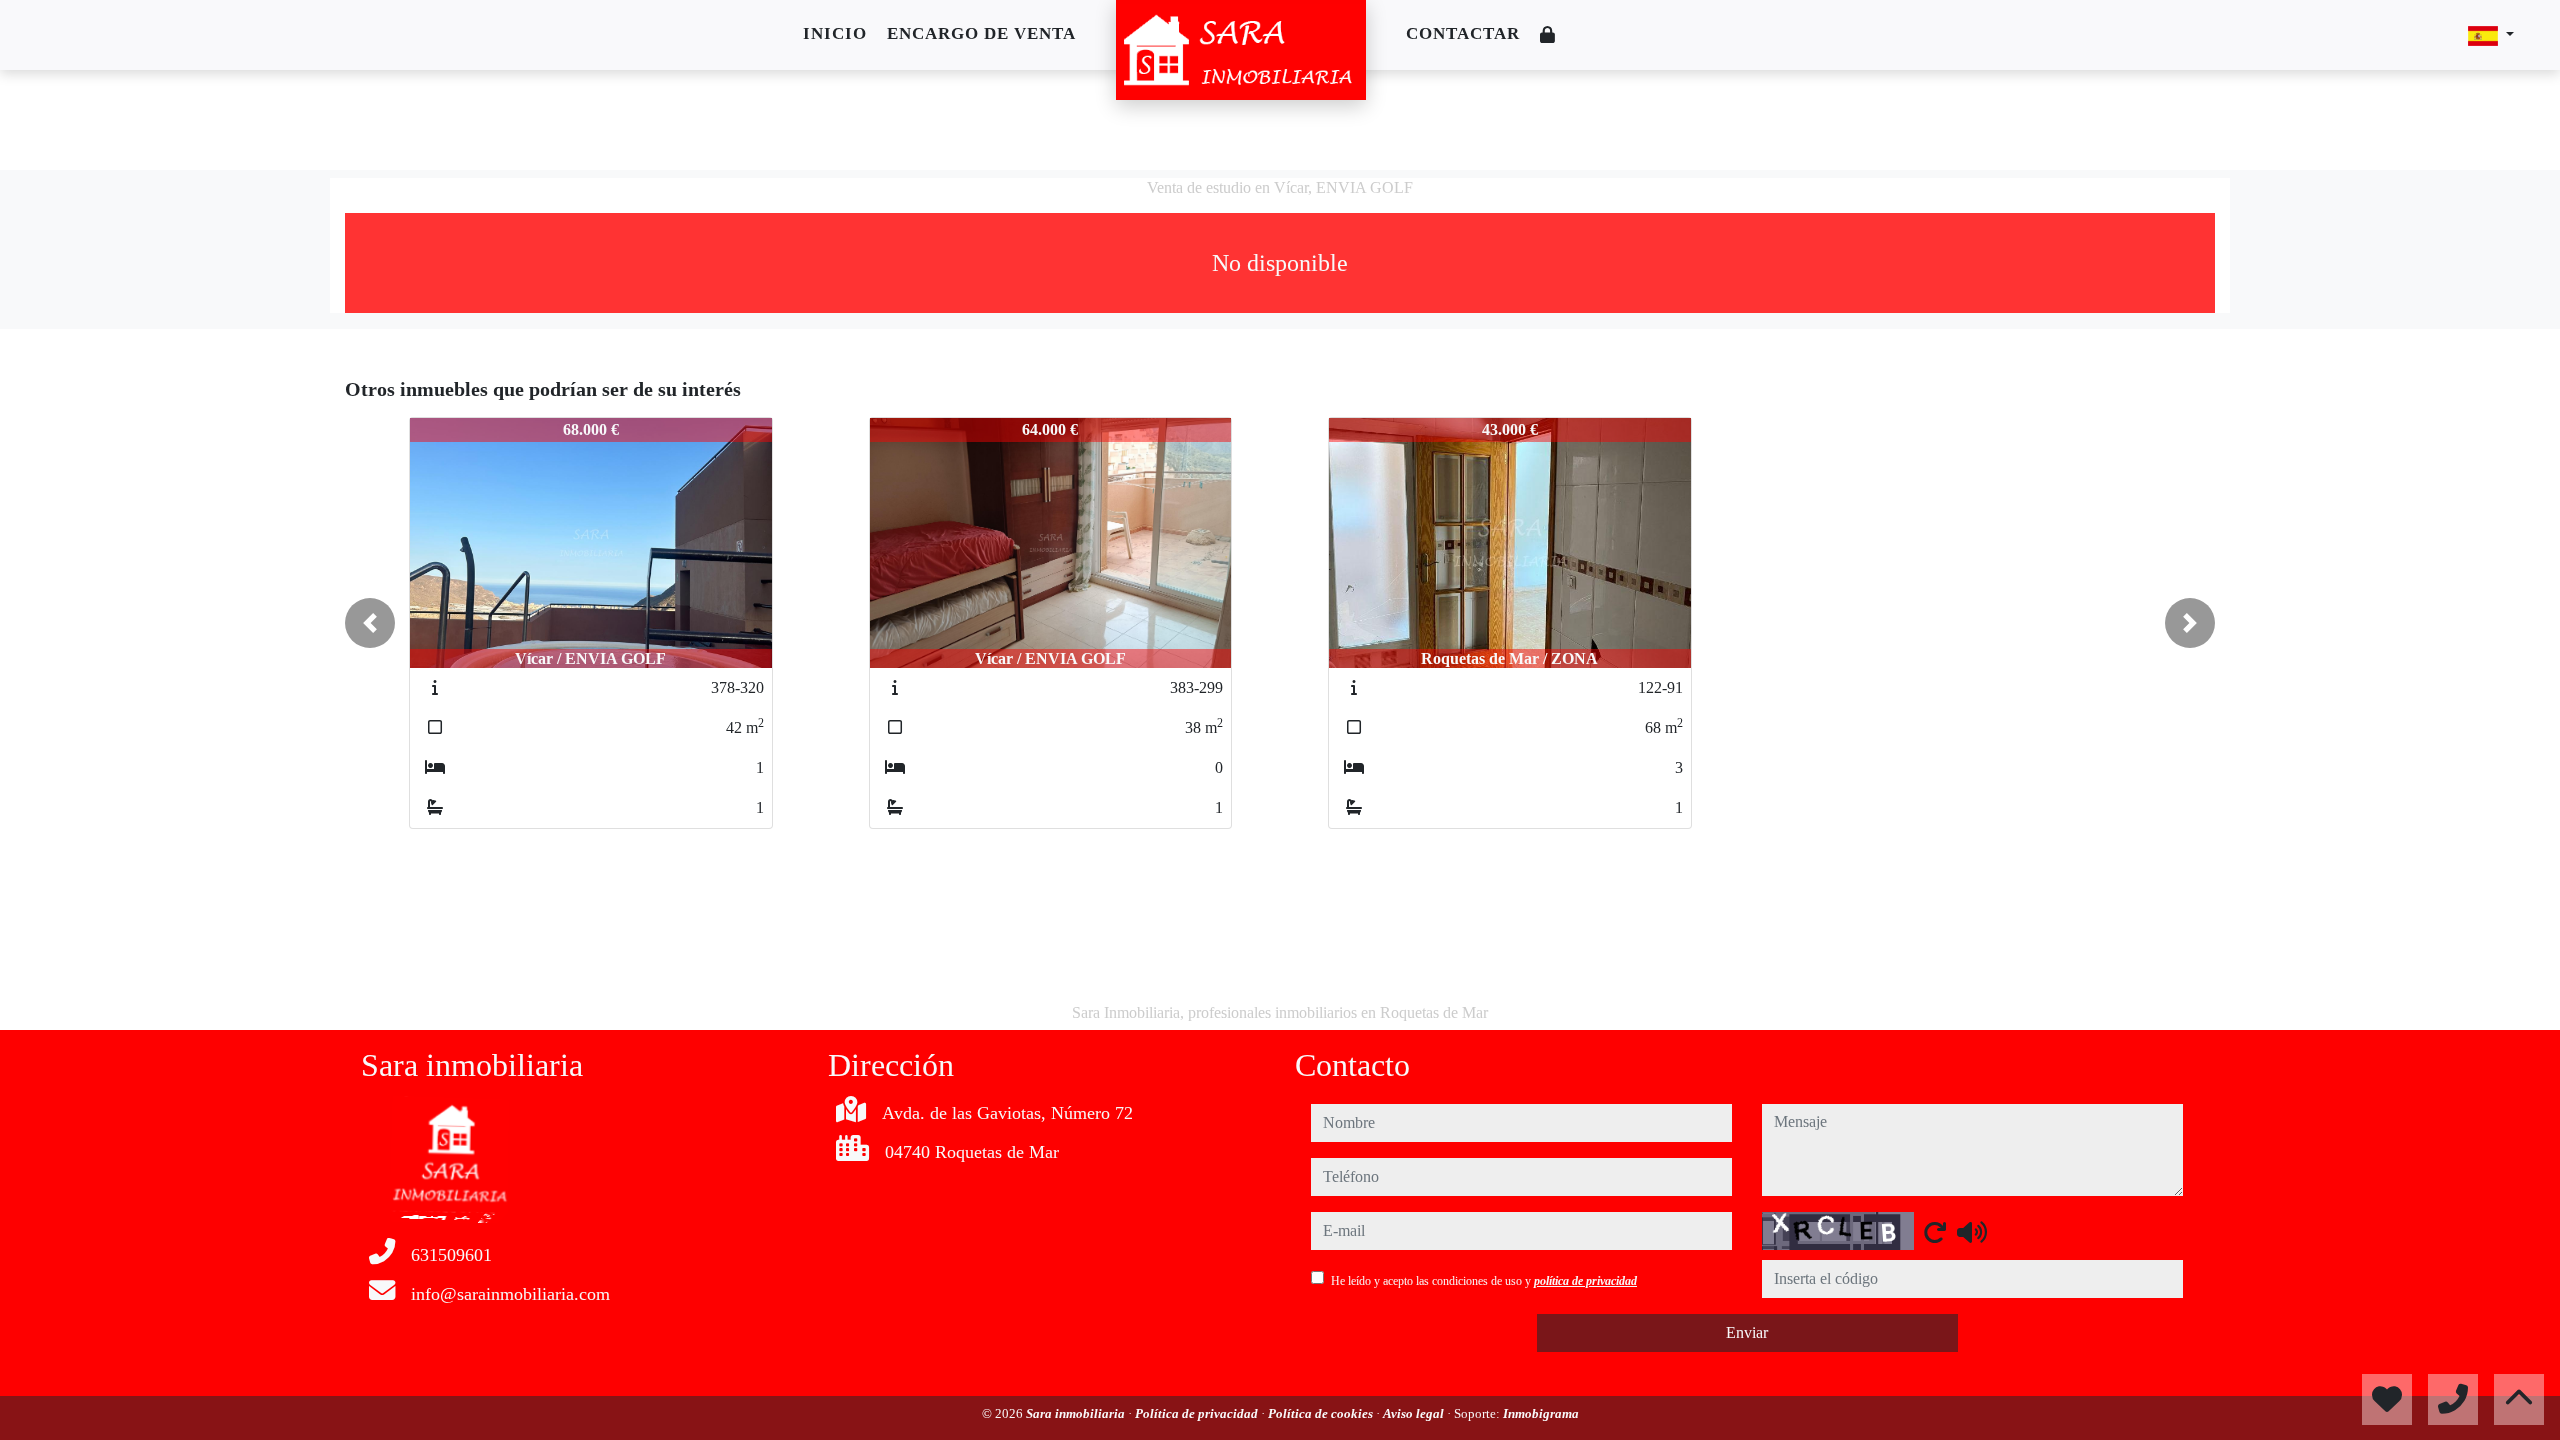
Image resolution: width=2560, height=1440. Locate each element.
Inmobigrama (1541, 1413)
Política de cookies (1322, 1413)
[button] (370, 623)
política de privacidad (1585, 1281)
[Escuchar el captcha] (1972, 1232)
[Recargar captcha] (1935, 1232)
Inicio (835, 33)
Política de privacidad (1198, 1413)
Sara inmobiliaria (1077, 1413)
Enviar (1747, 1332)
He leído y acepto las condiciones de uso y (1484, 1281)
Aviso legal (1415, 1413)
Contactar (1463, 33)
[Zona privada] (1548, 35)
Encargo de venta (981, 33)
